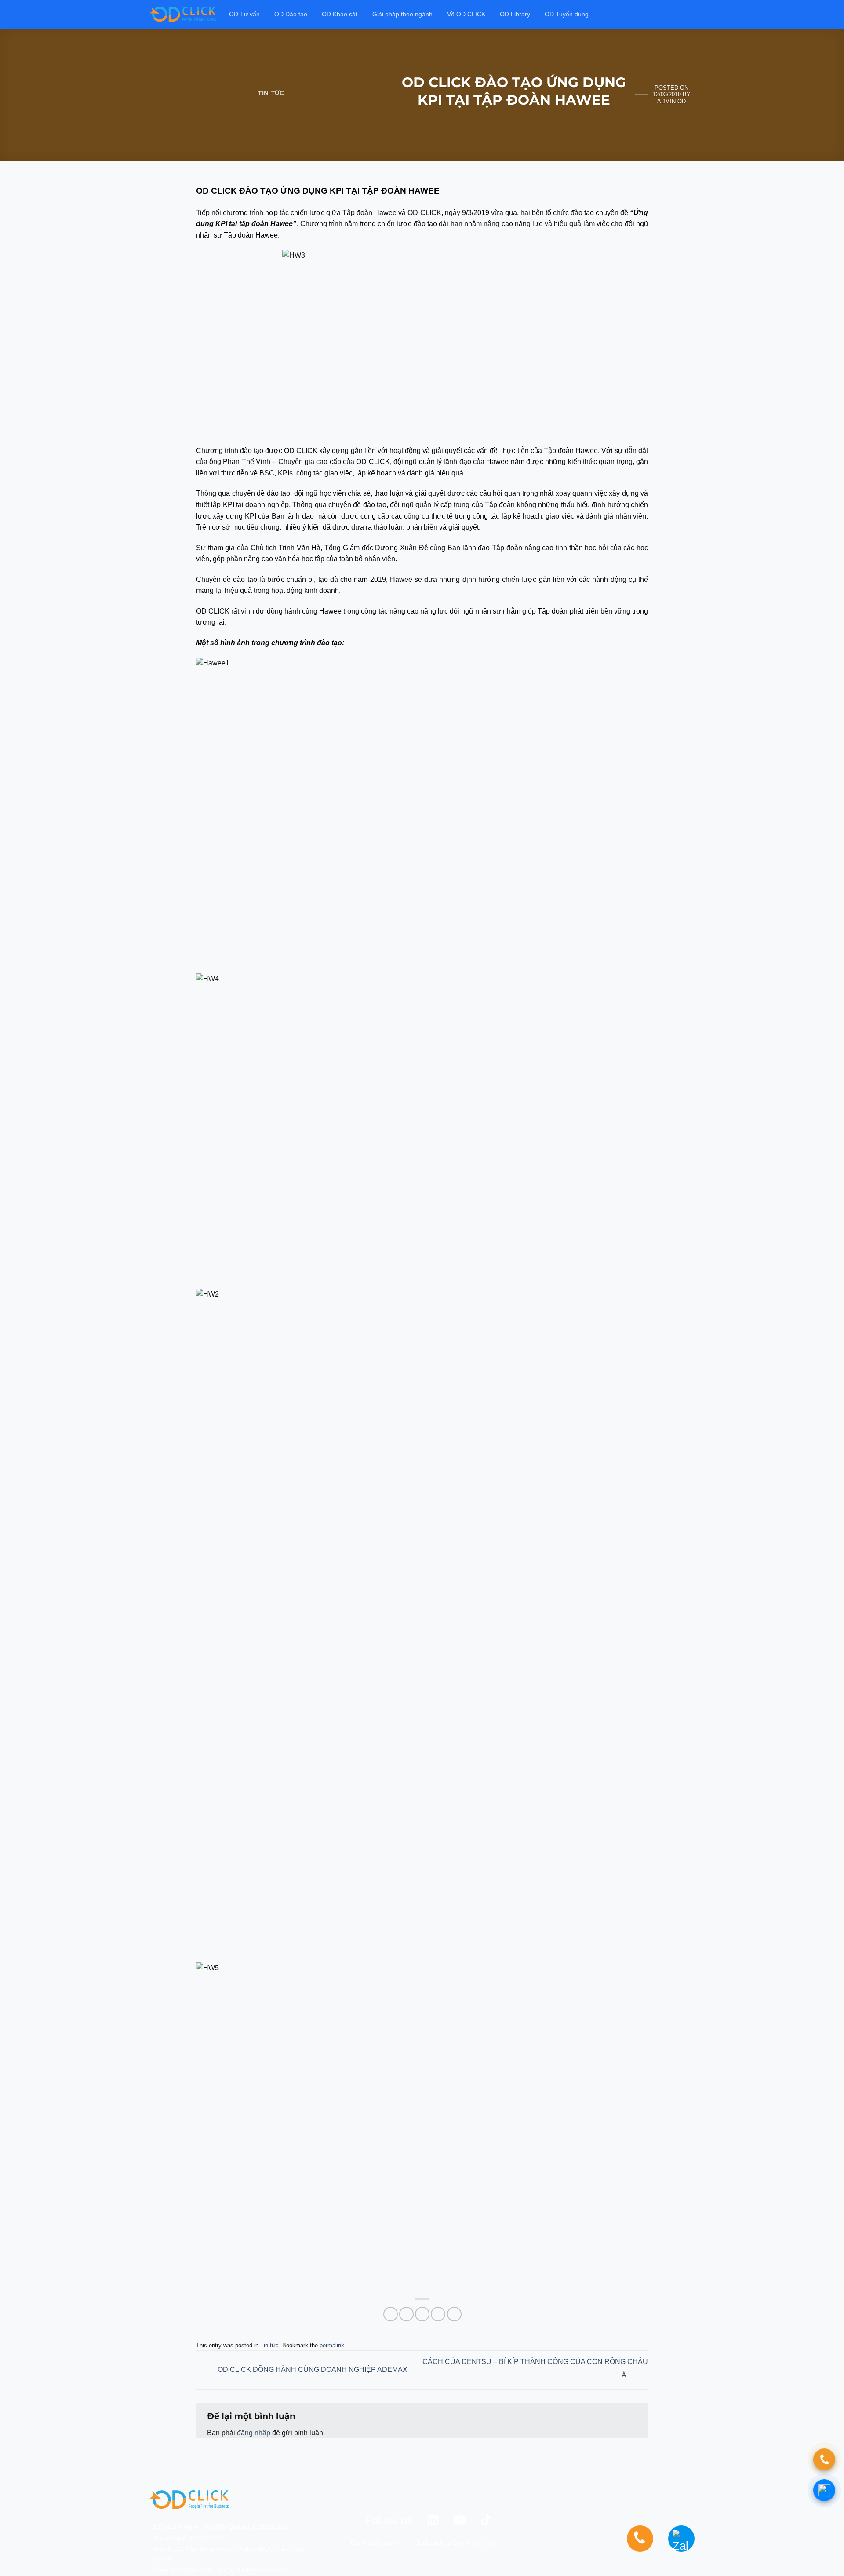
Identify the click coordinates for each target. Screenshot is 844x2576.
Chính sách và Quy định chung (453, 2543)
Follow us (389, 2520)
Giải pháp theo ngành (402, 14)
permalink (332, 2345)
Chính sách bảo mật (377, 2543)
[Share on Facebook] (391, 2314)
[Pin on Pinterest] (438, 2314)
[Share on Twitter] (406, 2314)
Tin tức (271, 93)
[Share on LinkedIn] (454, 2314)
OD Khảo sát (340, 14)
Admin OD (671, 101)
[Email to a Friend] (422, 2314)
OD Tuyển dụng (567, 14)
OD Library (515, 14)
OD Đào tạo (291, 14)
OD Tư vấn (244, 14)
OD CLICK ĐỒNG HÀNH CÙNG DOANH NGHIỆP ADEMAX (312, 2370)
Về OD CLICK (466, 14)
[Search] (691, 14)
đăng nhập (254, 2433)
